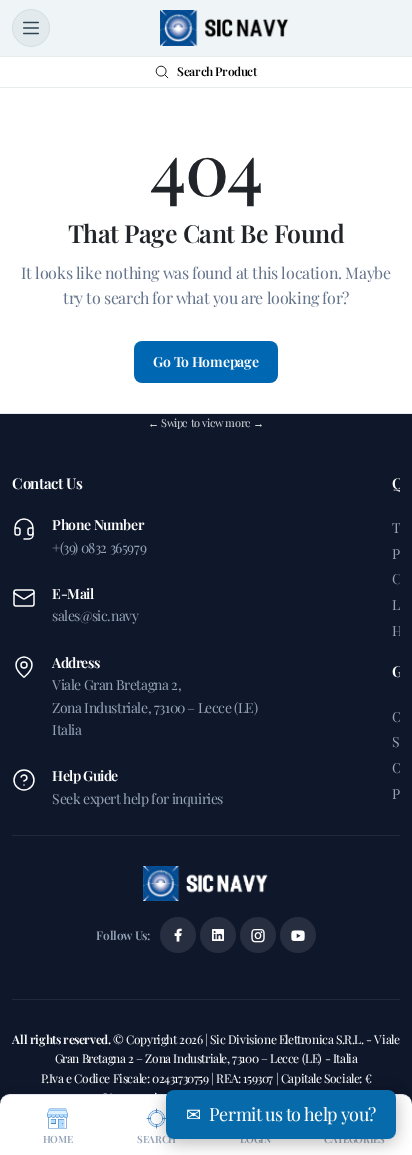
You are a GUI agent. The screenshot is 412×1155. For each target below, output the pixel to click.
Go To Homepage (205, 361)
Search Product (216, 71)
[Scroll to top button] (380, 1065)
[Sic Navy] (225, 28)
